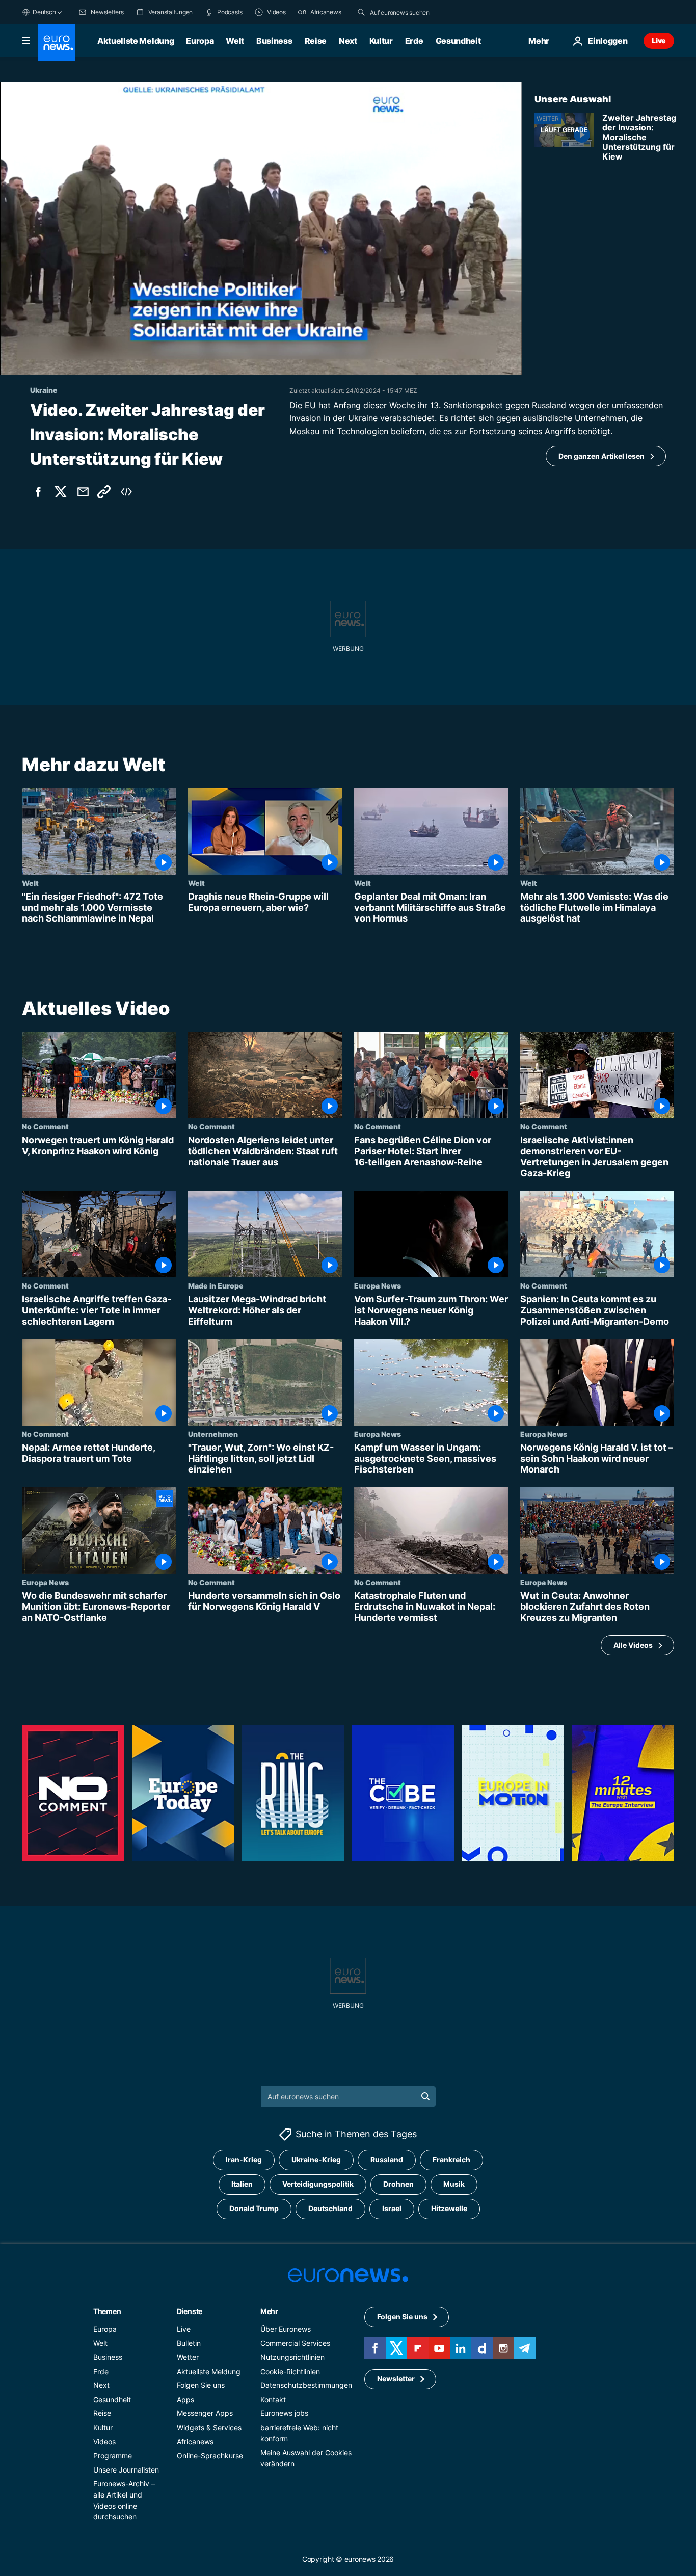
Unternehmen (213, 1434)
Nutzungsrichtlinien (292, 2357)
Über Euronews (286, 2329)
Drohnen (398, 2184)
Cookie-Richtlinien (290, 2371)
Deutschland (330, 2209)
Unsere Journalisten (126, 2470)
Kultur (381, 41)
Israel (392, 2209)
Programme (113, 2455)
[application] (261, 228)
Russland (387, 2160)
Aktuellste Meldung (136, 41)
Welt (235, 41)
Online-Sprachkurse (210, 2455)
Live (659, 41)
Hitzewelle (449, 2209)
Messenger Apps (205, 2414)
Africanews (195, 2442)
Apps (185, 2399)
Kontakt (273, 2399)
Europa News (378, 1285)
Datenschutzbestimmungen (306, 2385)
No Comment (45, 1126)
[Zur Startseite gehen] (57, 43)
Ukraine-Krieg (316, 2160)
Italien (242, 2184)
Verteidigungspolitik (318, 2184)
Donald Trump (254, 2209)
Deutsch (44, 12)
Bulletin (189, 2343)
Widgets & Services (209, 2427)
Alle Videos (633, 1645)
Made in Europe (216, 1285)
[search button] (361, 12)
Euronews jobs (284, 2414)
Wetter (188, 2357)
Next (348, 41)
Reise (316, 41)
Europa (200, 41)
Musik (454, 2184)
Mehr (269, 2311)
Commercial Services (295, 2343)
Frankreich (451, 2160)
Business (274, 41)
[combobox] (413, 12)
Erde (414, 41)
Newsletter (396, 2379)
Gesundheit (458, 41)
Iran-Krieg (244, 2160)
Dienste (190, 2311)
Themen (107, 2311)
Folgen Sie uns (201, 2385)
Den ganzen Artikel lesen (601, 456)
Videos (104, 2442)
